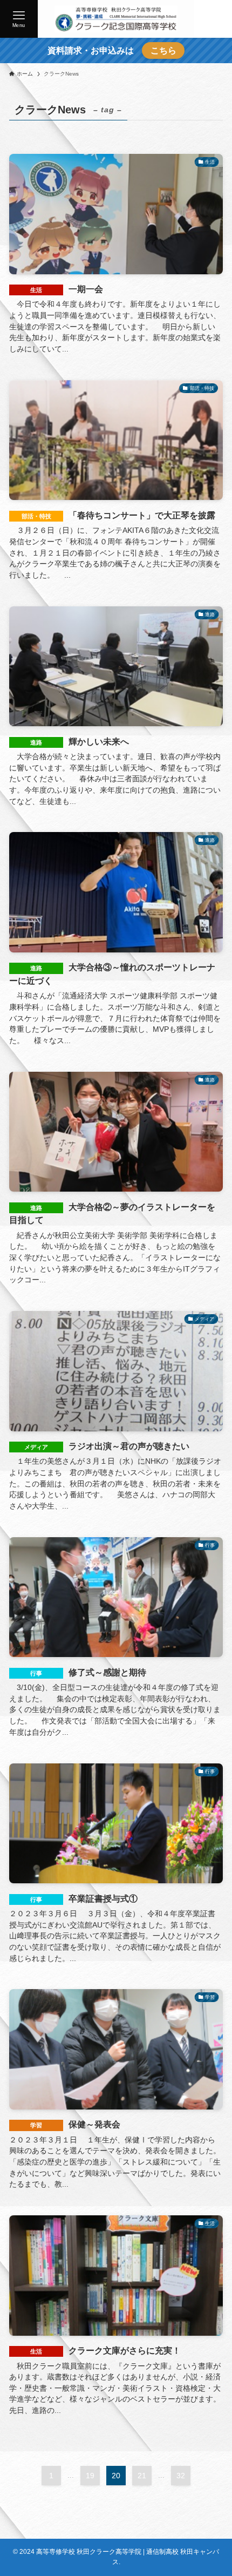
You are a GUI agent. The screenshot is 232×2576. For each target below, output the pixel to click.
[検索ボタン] (213, 19)
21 (142, 2476)
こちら (163, 50)
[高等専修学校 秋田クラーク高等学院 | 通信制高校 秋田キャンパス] (116, 19)
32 (181, 2476)
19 (90, 2476)
